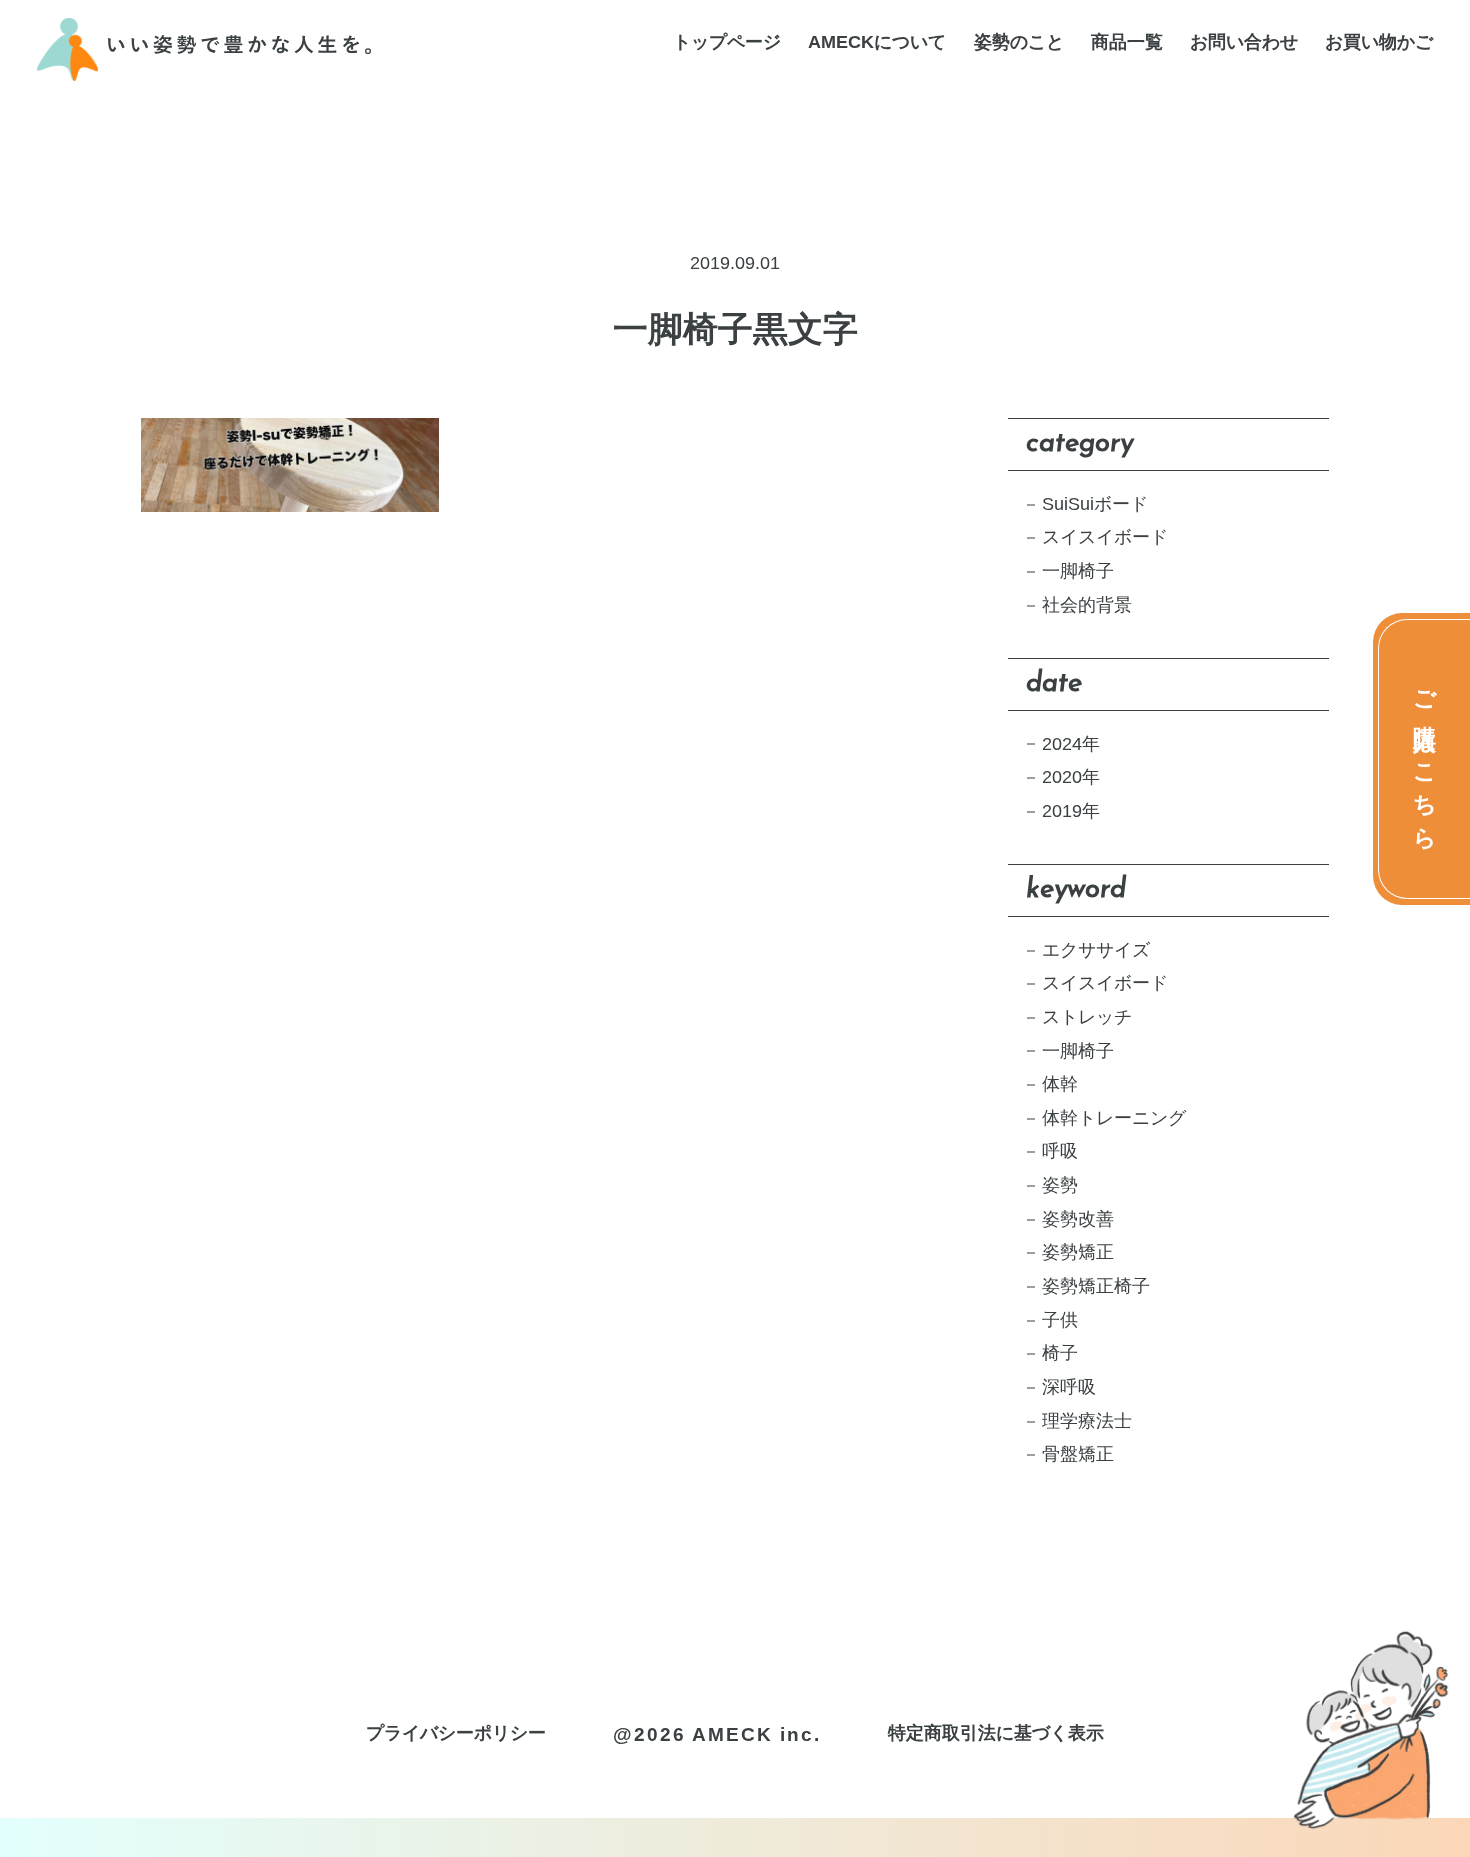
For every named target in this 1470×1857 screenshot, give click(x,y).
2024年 (1071, 744)
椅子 (1060, 1353)
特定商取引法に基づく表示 (996, 1733)
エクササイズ (1096, 950)
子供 (1060, 1320)
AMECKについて (877, 43)
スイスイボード (1105, 537)
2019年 (1071, 811)
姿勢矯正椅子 (1096, 1286)
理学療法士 (1087, 1421)
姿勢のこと (1019, 43)
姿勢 (1060, 1185)
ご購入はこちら (1425, 759)
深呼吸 (1069, 1387)
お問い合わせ (1244, 43)
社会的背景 (1087, 605)
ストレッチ (1087, 1017)
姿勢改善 (1078, 1219)
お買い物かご (1379, 43)
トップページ (727, 43)
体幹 (1060, 1084)
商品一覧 (1127, 43)
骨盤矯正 (1078, 1454)
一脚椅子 (1078, 571)
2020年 (1071, 777)
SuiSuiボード (1095, 504)
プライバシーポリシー (456, 1733)
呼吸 (1060, 1151)
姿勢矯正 (1078, 1252)
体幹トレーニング (1114, 1118)
